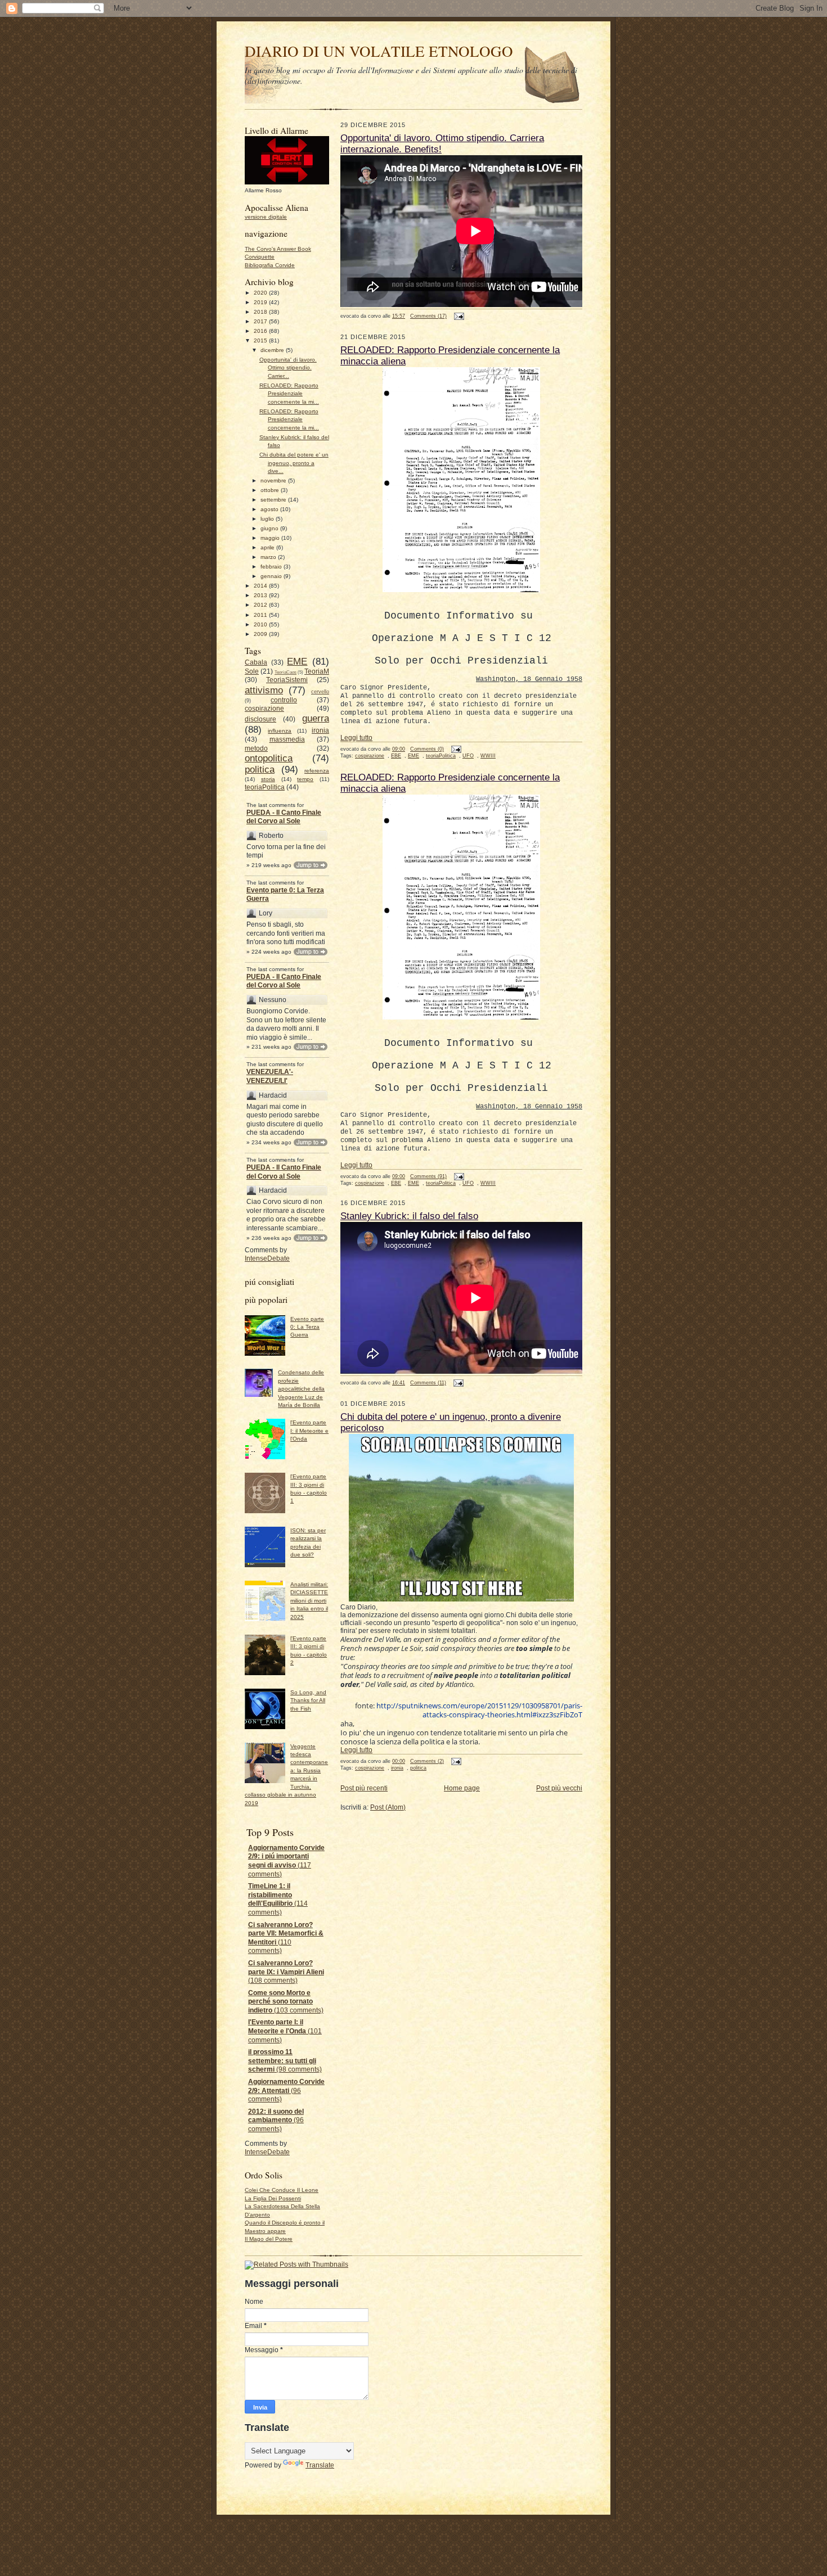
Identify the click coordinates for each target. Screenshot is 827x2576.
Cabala (256, 662)
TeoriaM (317, 671)
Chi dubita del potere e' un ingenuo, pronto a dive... (294, 463)
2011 (261, 615)
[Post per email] (458, 316)
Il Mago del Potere (269, 2239)
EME (297, 661)
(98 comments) (285, 2061)
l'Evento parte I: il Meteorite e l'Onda (309, 1431)
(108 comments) (286, 1972)
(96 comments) (286, 2090)
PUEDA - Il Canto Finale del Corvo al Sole (284, 817)
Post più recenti (364, 1788)
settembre (274, 500)
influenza (280, 731)
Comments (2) (427, 1761)
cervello (320, 692)
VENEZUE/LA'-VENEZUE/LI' (270, 1076)
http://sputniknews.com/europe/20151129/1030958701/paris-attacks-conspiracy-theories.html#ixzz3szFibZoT (479, 1710)
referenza (317, 771)
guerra (316, 718)
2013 (261, 595)
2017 (261, 321)
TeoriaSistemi (287, 680)
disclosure (260, 719)
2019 (261, 302)
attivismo (264, 690)
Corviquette (260, 257)
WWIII (488, 756)
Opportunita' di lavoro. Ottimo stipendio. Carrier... (288, 368)
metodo (256, 748)
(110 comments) (286, 1938)
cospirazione (264, 709)
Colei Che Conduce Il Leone (282, 2190)
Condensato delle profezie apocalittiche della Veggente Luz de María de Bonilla (301, 1389)
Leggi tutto (356, 738)
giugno (270, 528)
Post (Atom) (388, 1807)
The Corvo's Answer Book (278, 249)
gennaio (272, 576)
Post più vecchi (559, 1788)
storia (268, 779)
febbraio (272, 567)
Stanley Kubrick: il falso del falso (409, 1216)
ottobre (271, 490)
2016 (261, 331)
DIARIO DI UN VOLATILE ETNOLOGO (379, 51)
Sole (252, 671)
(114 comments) (278, 1899)
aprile (268, 547)
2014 (261, 586)
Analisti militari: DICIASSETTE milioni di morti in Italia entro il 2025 (309, 1601)
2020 (261, 293)
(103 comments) (286, 2002)
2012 (261, 605)
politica (260, 769)
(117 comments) (286, 1861)
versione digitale (266, 217)
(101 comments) (285, 2031)
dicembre (273, 350)
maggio (271, 538)
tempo (305, 779)
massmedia (287, 739)
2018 (261, 312)
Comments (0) (427, 749)
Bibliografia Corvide (270, 265)
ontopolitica (269, 758)
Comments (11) (428, 1383)
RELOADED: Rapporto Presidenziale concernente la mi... (289, 394)
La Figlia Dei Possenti (273, 2198)
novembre (274, 481)
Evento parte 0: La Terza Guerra (285, 895)
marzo (269, 557)
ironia (320, 730)
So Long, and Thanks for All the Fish (308, 1700)
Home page (462, 1788)
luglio (268, 519)
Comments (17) (428, 316)
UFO (468, 756)
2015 (261, 340)
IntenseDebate (267, 1258)
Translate (320, 2465)
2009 (261, 634)
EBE (396, 756)
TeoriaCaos (286, 672)
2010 (261, 624)
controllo (284, 700)
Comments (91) (428, 1176)
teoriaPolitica (265, 787)
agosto (270, 509)
